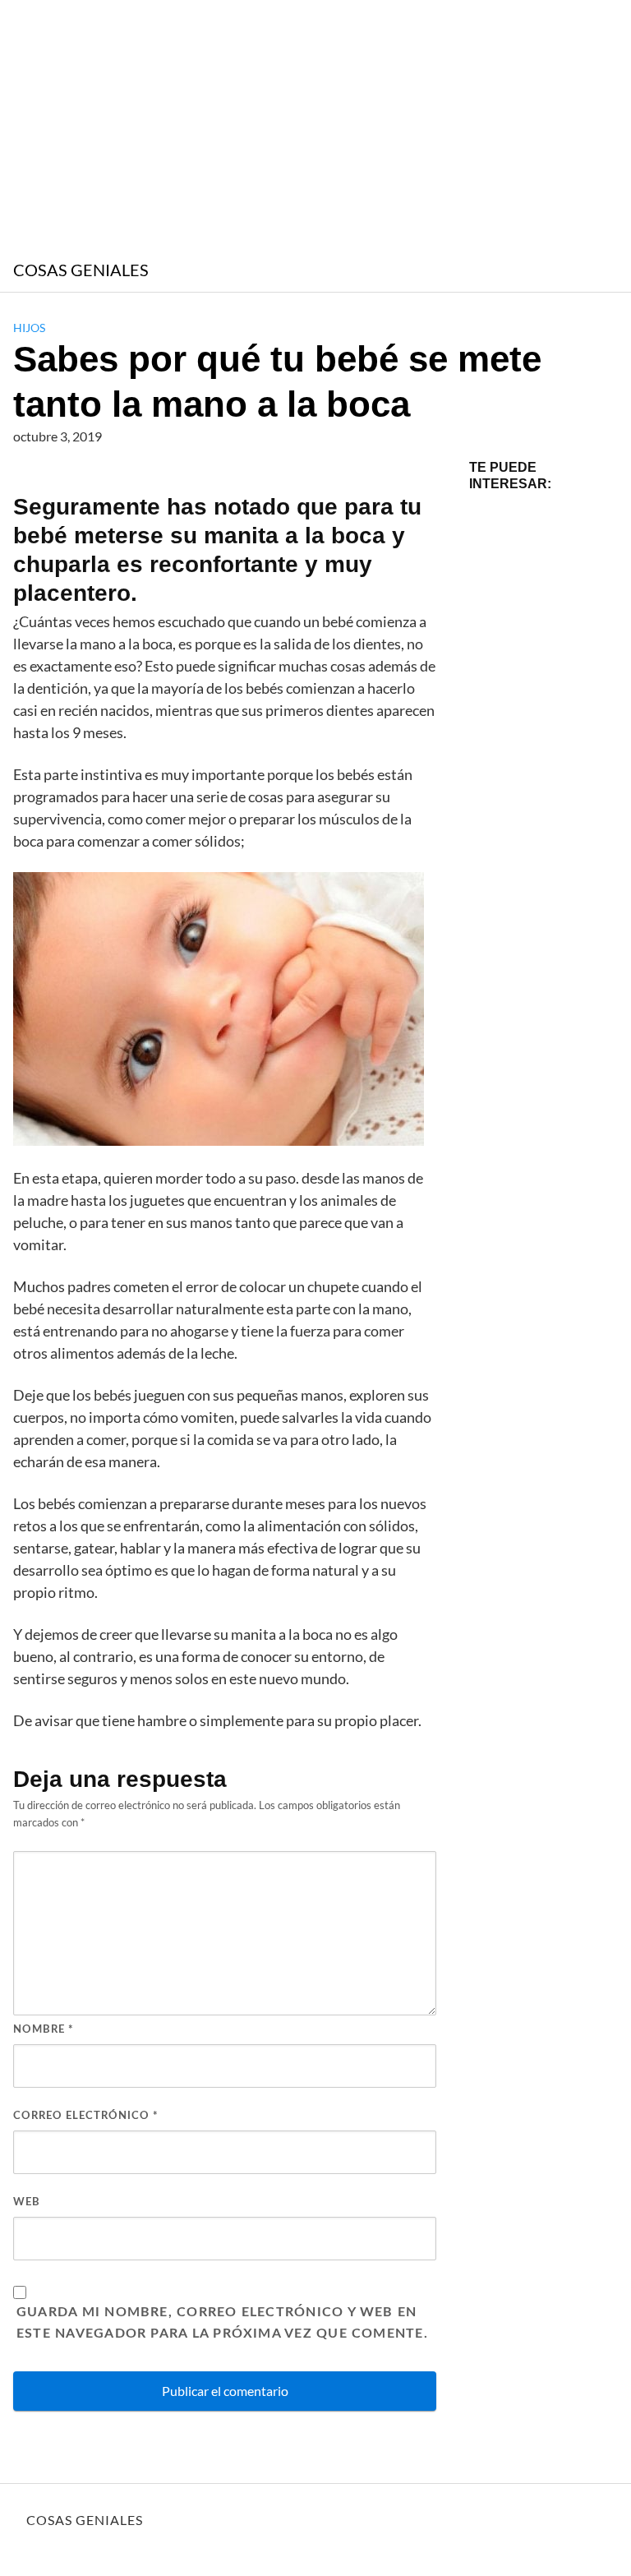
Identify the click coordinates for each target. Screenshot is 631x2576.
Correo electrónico (86, 2116)
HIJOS (29, 328)
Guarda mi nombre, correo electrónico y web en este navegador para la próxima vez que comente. (222, 2323)
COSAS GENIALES (81, 270)
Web (27, 2202)
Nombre (44, 2030)
